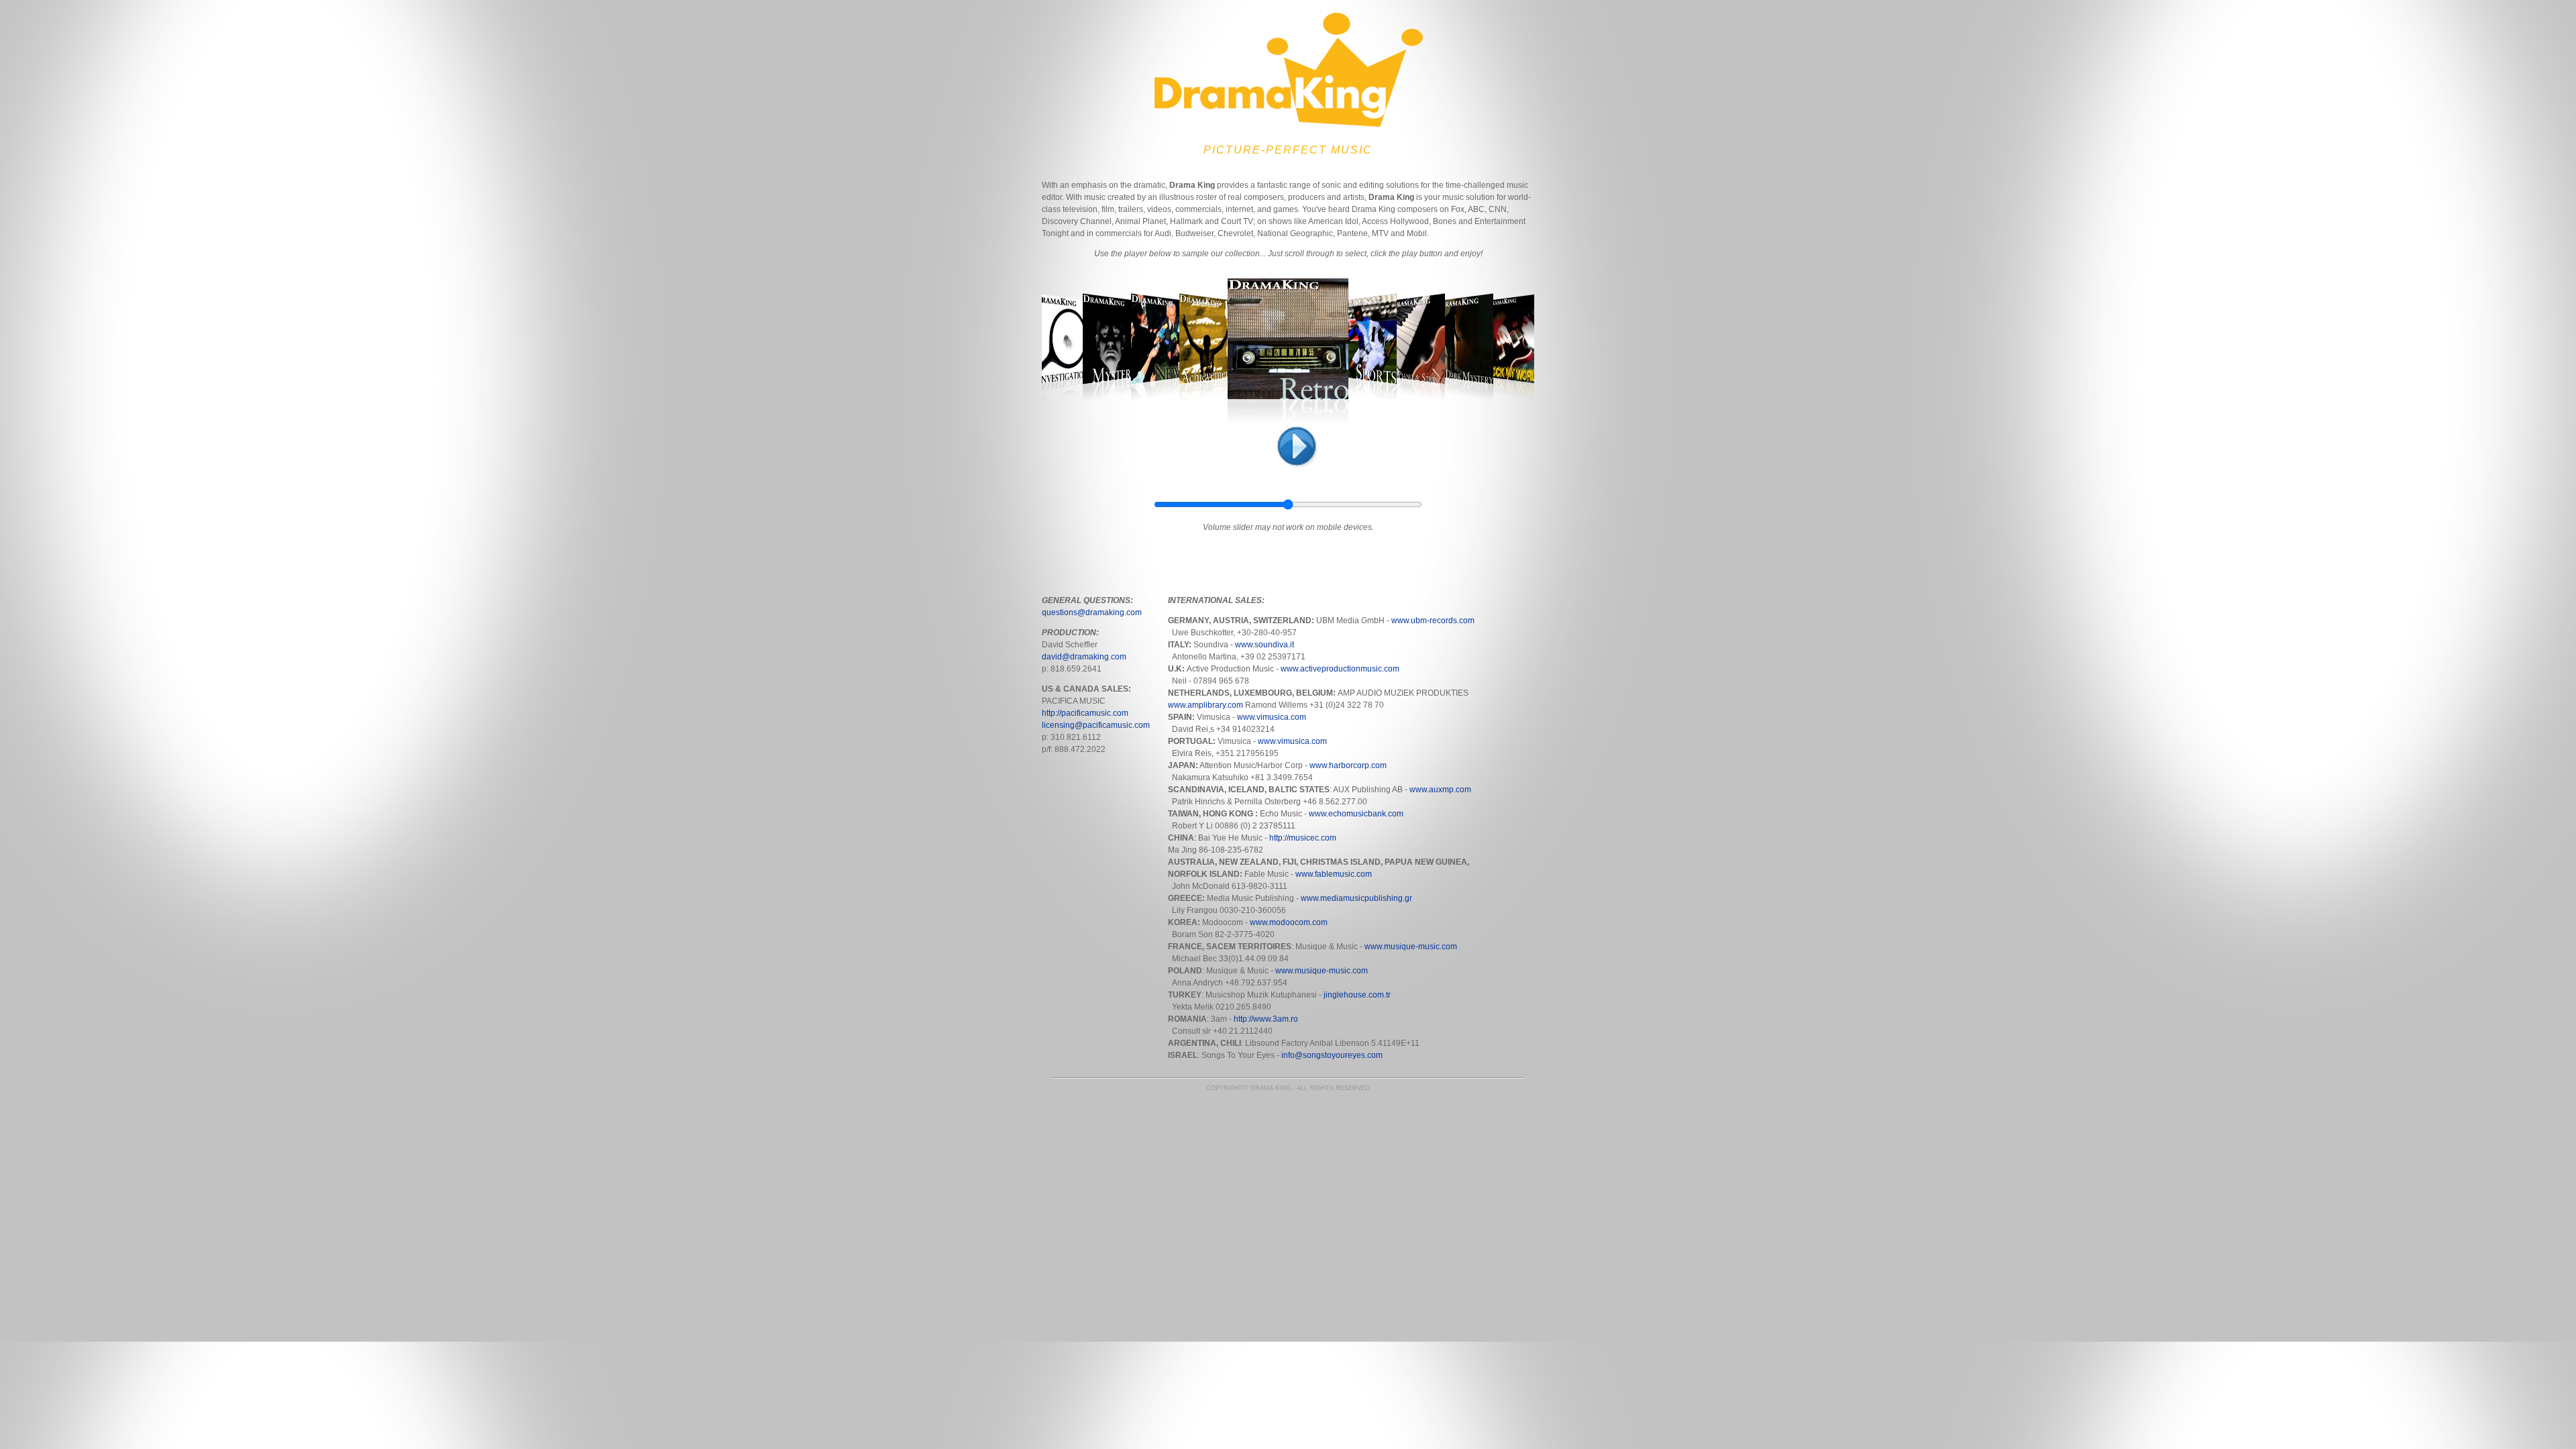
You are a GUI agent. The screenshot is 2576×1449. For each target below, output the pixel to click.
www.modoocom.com (1289, 922)
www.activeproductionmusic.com (1339, 669)
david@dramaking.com (1084, 657)
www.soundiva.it (1265, 645)
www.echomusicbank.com (1356, 814)
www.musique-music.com (1411, 947)
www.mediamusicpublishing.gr (1356, 898)
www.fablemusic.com (1334, 874)
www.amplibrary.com (1205, 705)
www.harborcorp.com (1348, 765)
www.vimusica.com (1272, 717)
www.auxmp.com (1440, 790)
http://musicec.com (1302, 838)
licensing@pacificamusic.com (1096, 725)
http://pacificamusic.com (1085, 713)
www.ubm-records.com (1433, 621)
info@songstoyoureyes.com (1332, 1055)
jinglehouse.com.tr (1357, 995)
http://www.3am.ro (1266, 1019)
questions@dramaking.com (1092, 612)
